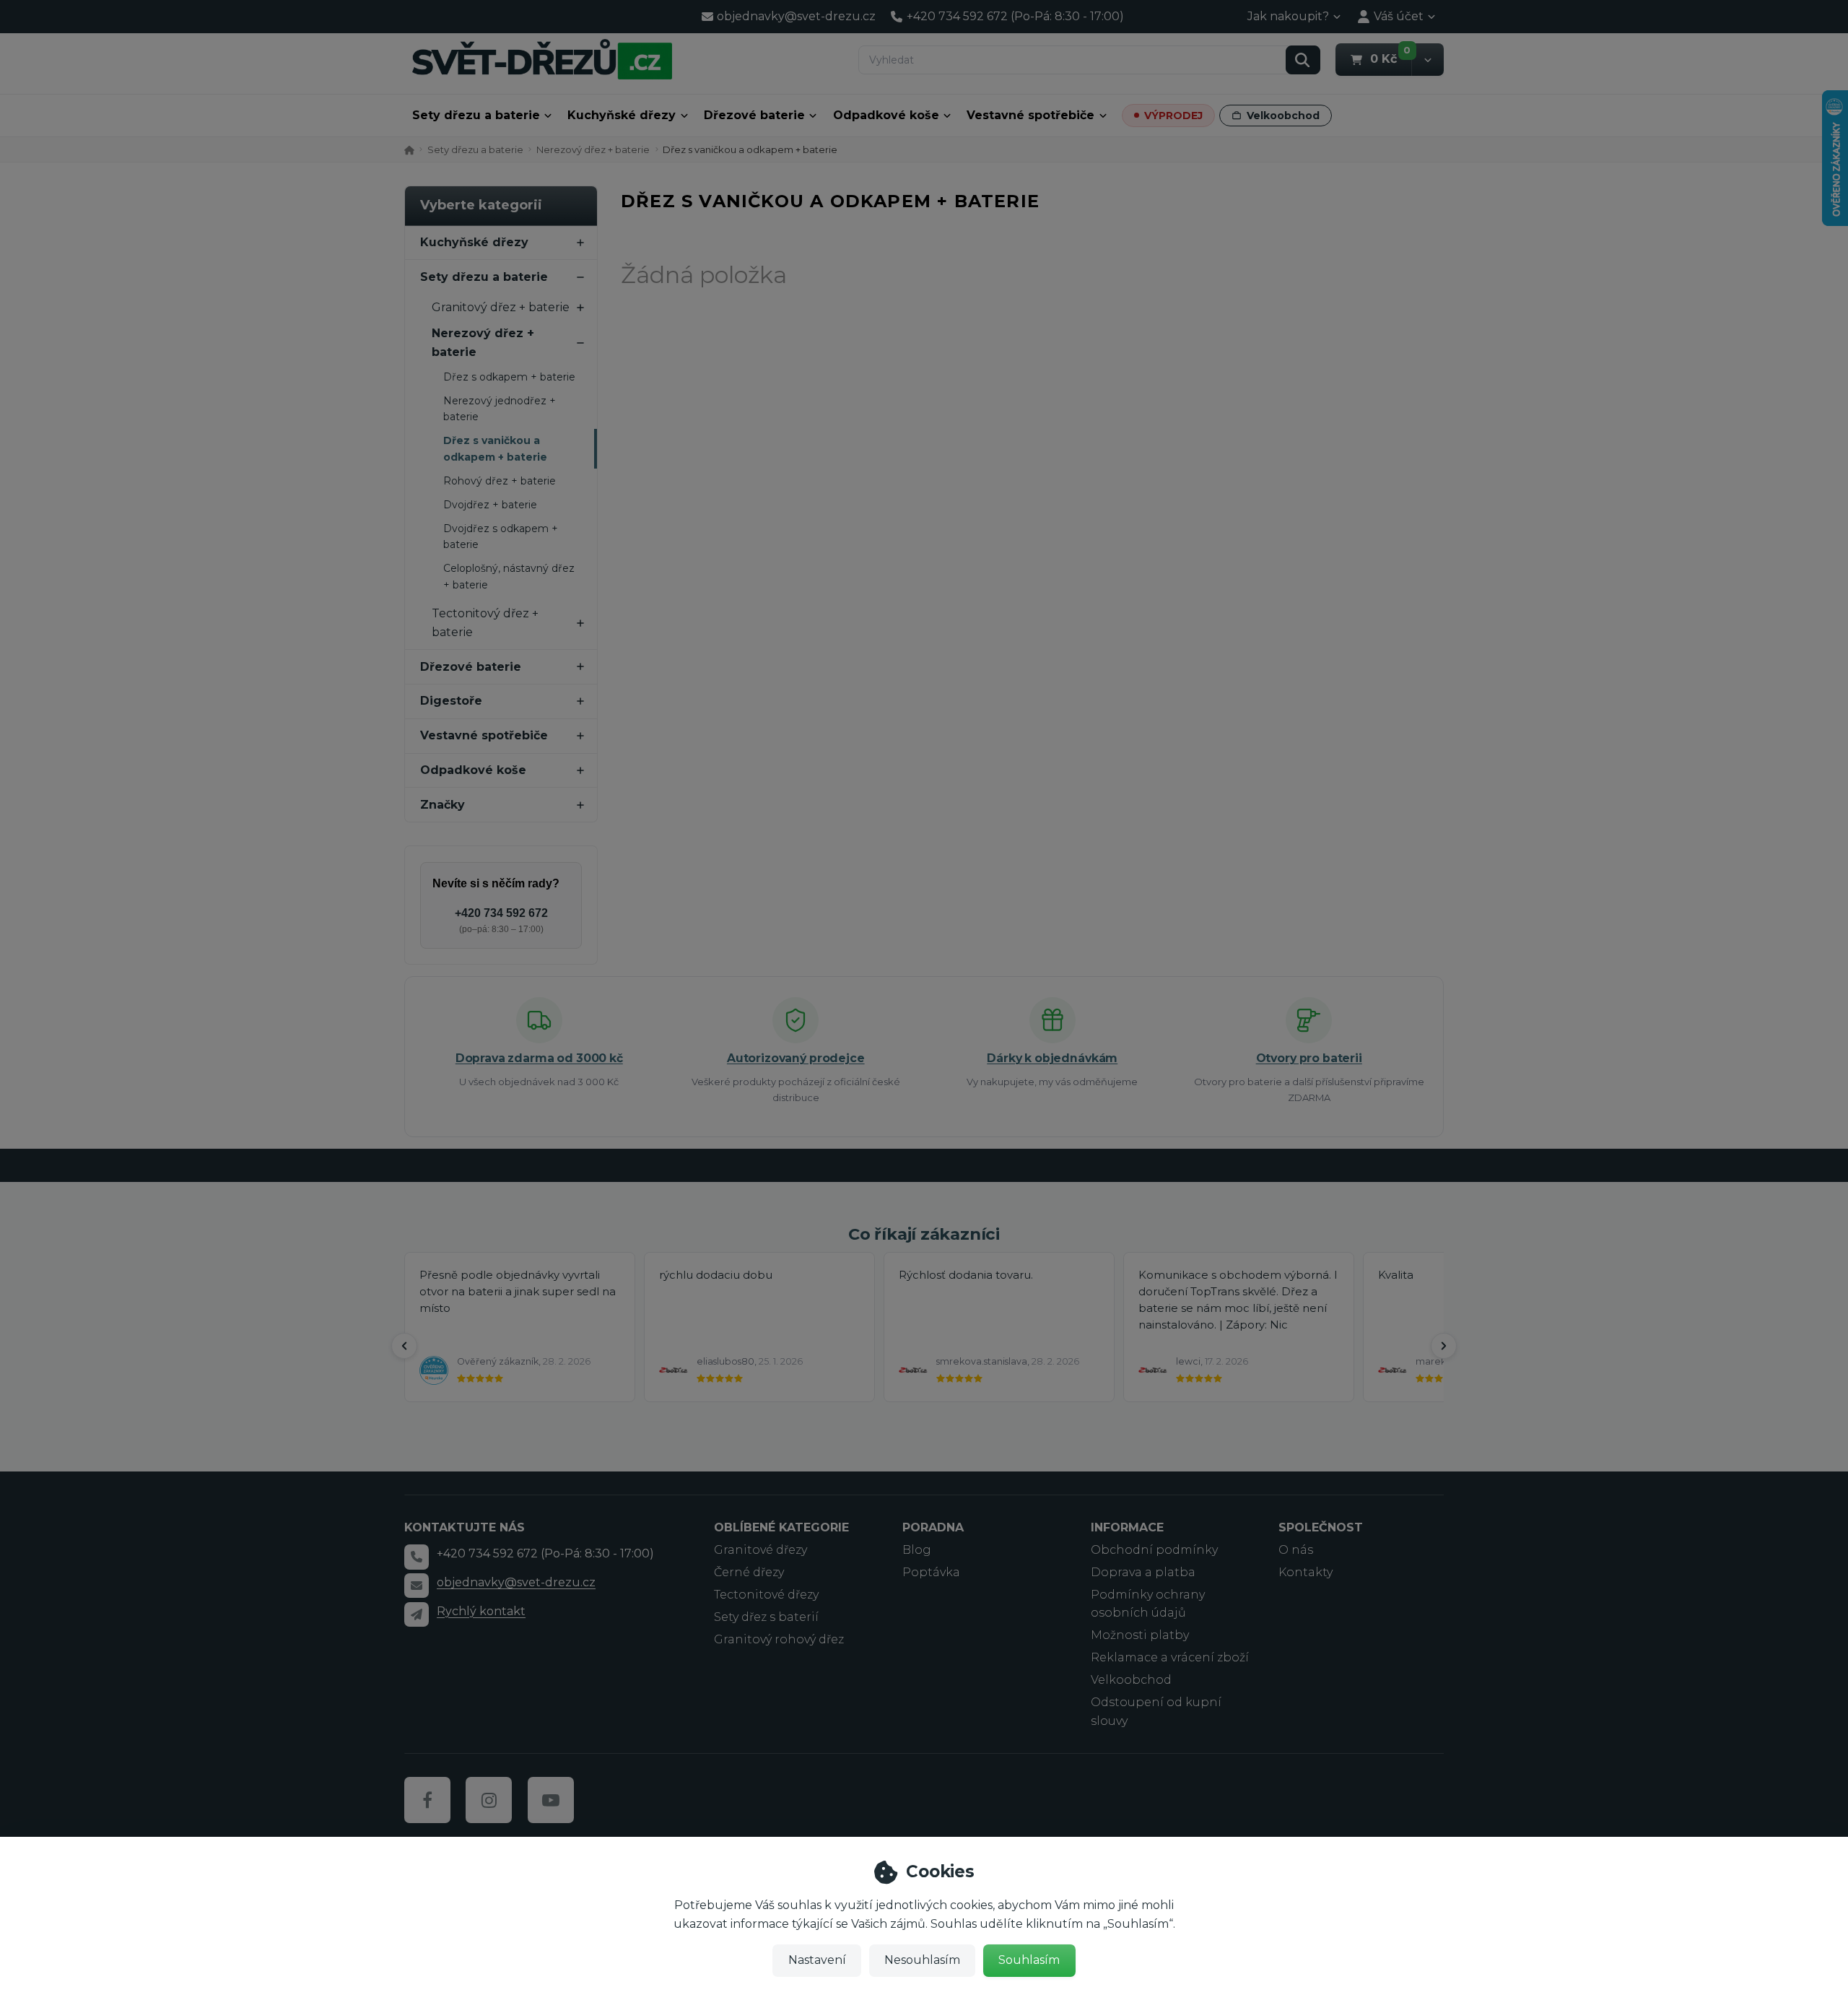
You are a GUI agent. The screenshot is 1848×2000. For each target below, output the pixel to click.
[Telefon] (417, 1557)
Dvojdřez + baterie (490, 505)
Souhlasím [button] (1029, 1960)
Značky (443, 805)
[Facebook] (427, 1800)
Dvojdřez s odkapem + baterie (501, 536)
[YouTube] (551, 1800)
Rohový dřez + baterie (500, 481)
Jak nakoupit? (1288, 16)
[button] (1428, 60)
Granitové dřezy (760, 1550)
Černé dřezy (749, 1572)
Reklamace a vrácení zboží (1170, 1657)
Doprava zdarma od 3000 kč (539, 1058)
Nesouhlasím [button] (922, 1960)
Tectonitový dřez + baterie (485, 623)
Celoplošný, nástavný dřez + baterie (509, 576)
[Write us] (417, 1614)
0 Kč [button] (1391, 58)
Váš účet (1399, 16)
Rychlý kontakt (481, 1611)
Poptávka (931, 1572)
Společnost (1321, 1527)
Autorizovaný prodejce (796, 1058)
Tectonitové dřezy (766, 1595)
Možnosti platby (1140, 1635)
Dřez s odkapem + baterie (509, 377)
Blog (917, 1550)
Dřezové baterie (754, 115)
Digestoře (451, 701)
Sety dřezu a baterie (476, 115)
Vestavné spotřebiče (1030, 115)
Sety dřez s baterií (766, 1617)
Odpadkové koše (886, 115)
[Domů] (542, 59)
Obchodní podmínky (1154, 1550)
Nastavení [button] (817, 1960)
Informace (1127, 1527)
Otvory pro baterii (1309, 1058)
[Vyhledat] (1303, 60)
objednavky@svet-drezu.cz (516, 1582)
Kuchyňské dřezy (622, 115)
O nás (1296, 1550)
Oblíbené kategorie (781, 1527)
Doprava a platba (1143, 1572)
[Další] (1444, 1346)
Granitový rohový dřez (779, 1639)
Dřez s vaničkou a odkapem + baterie (495, 448)
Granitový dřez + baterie (501, 307)
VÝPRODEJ (1173, 116)
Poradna (933, 1527)
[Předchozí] (404, 1346)
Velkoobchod (1283, 116)
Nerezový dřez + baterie (593, 149)
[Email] (417, 1586)
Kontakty (1306, 1572)
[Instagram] (489, 1800)
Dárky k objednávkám (1052, 1058)
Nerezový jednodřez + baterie (500, 409)
